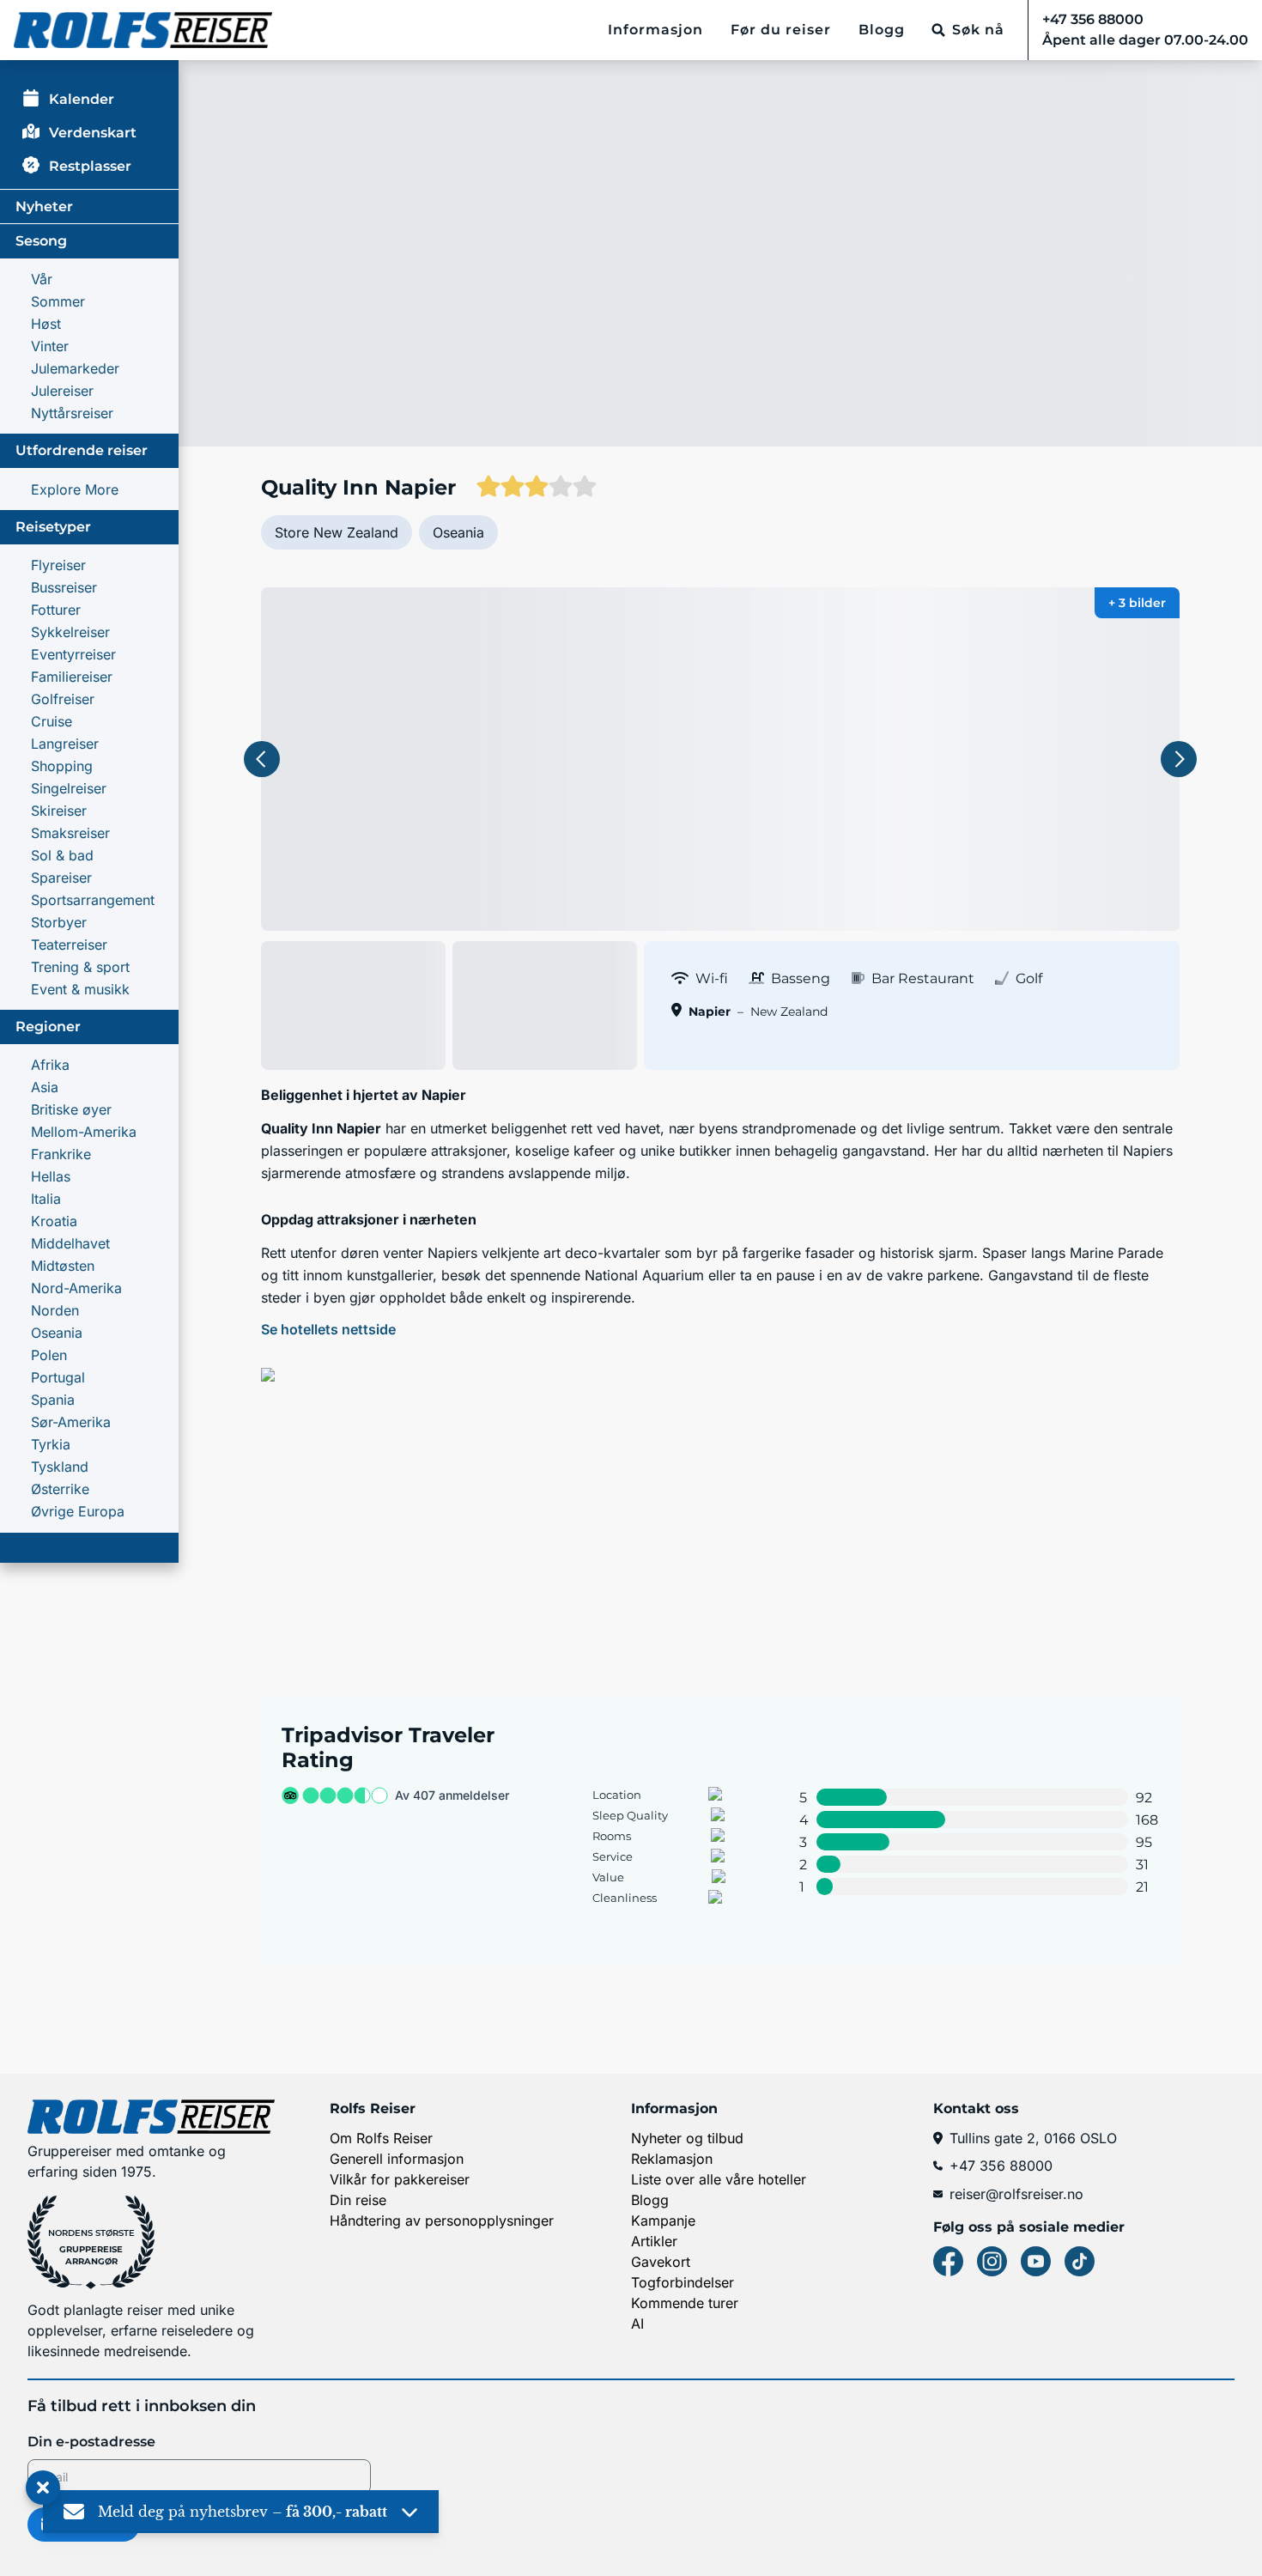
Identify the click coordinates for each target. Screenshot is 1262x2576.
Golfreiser (63, 699)
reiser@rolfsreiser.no (1016, 2194)
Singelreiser (69, 788)
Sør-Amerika (71, 1422)
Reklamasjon (672, 2159)
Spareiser (61, 878)
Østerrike (60, 1489)
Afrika (50, 1065)
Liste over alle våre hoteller (719, 2179)
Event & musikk (80, 989)
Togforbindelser (683, 2282)
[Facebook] (948, 2261)
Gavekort (661, 2262)
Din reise (358, 2200)
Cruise (52, 721)
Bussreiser (64, 587)
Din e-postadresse (91, 2442)
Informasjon (655, 30)
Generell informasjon (397, 2159)
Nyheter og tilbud (687, 2138)
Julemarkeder (75, 368)
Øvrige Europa (78, 1511)
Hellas (51, 1176)
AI (637, 2324)
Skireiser (59, 811)
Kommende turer (685, 2303)
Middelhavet (70, 1243)
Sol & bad (62, 855)
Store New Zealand (337, 532)
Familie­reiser (72, 677)
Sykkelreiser (70, 632)
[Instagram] (992, 2261)
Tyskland (60, 1467)
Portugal (58, 1377)
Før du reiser (781, 30)
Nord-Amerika (76, 1288)
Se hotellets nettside (328, 1329)
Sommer (58, 301)
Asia (45, 1087)
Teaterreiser (69, 945)
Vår (42, 279)
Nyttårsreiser (72, 413)
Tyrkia (51, 1444)
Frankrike (61, 1154)
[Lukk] (43, 2488)
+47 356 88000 (1001, 2166)
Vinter (50, 346)
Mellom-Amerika (84, 1132)
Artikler (654, 2241)
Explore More (75, 489)
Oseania (57, 1333)
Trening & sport (80, 967)
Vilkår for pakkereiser (400, 2179)
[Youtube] (1036, 2261)
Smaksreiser (70, 833)
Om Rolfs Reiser (381, 2138)
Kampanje (663, 2221)
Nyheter (44, 207)
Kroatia (54, 1221)
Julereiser (62, 391)
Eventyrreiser (73, 654)
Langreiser (65, 744)
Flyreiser (58, 565)
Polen (49, 1355)
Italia (46, 1199)
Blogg (882, 30)
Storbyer (59, 922)
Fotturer (56, 610)
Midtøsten (63, 1266)
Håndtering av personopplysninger (442, 2221)
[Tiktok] (1080, 2261)
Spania (53, 1400)
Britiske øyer (71, 1109)
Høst (46, 324)
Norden (55, 1310)
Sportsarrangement (93, 900)
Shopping (62, 766)
